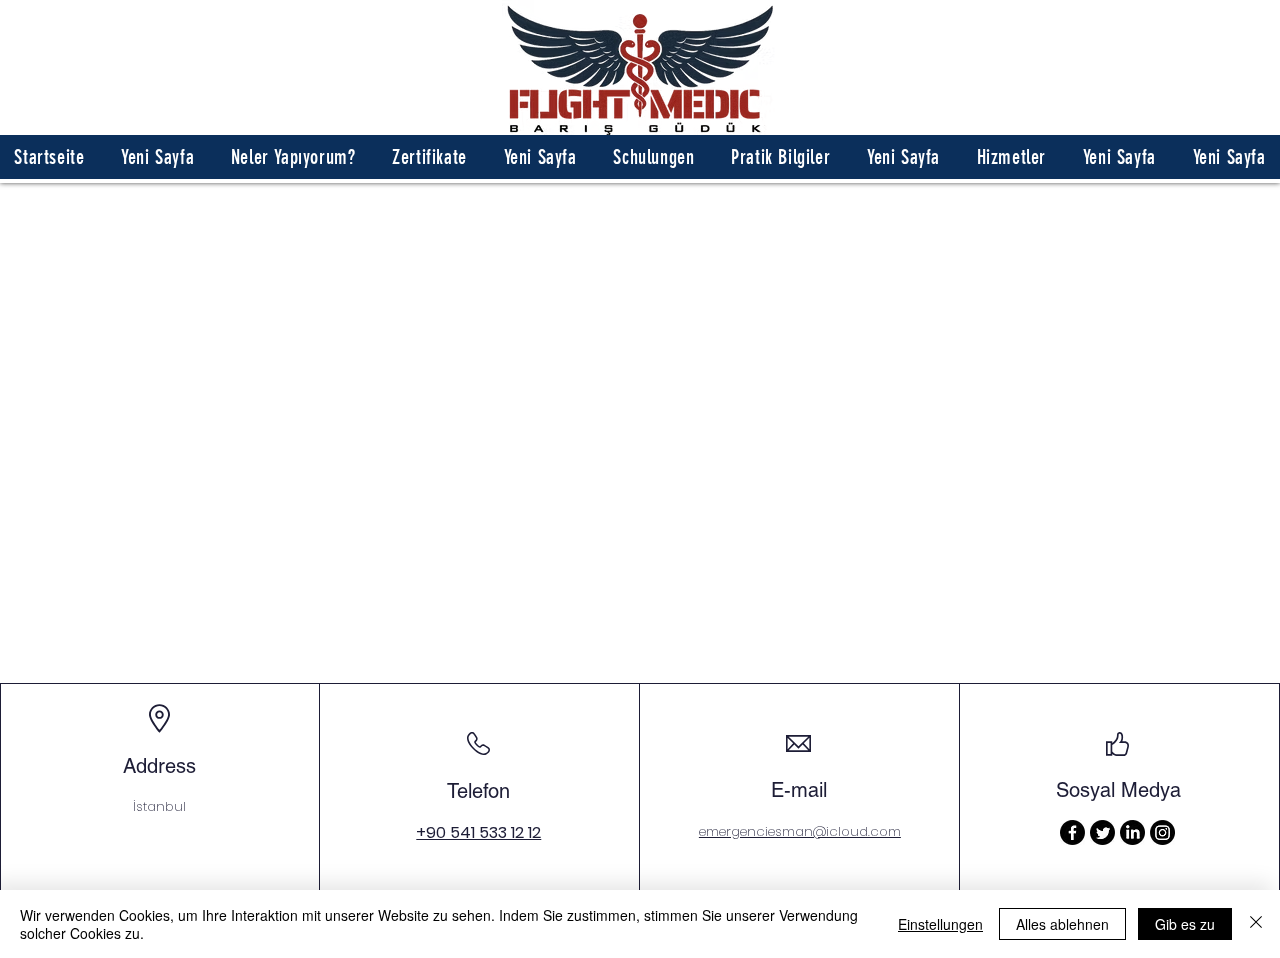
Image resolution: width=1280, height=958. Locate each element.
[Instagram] (1162, 832)
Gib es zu (1185, 924)
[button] (293, 157)
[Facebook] (1072, 832)
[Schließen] (1256, 924)
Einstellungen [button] (940, 924)
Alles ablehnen (1062, 924)
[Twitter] (1102, 832)
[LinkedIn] (1132, 832)
